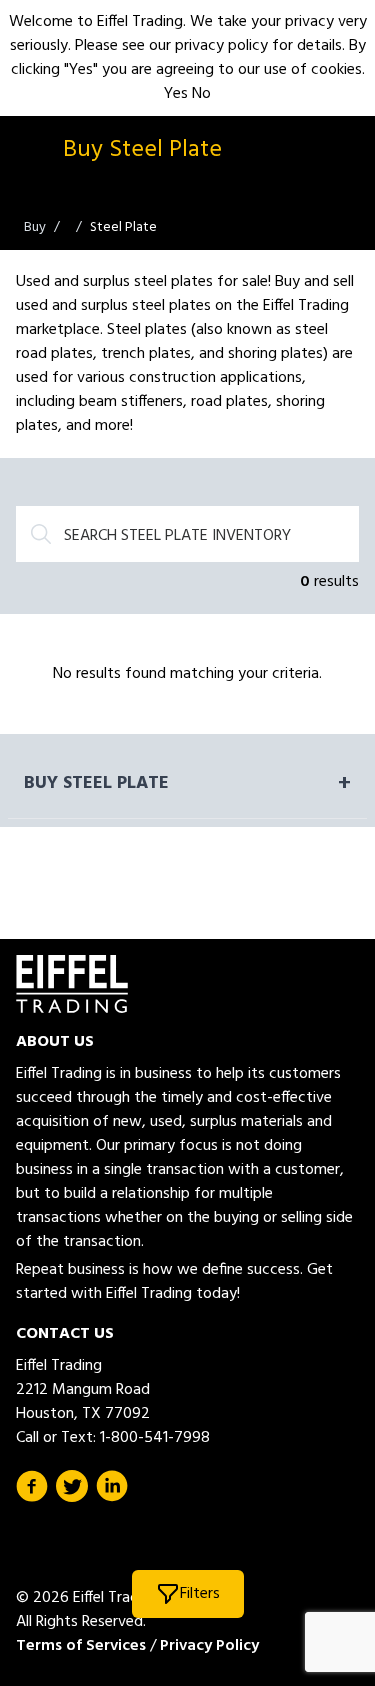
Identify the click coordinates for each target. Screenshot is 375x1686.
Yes (176, 94)
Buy (35, 227)
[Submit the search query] (41, 534)
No (201, 94)
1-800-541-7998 (155, 1438)
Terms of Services (81, 1646)
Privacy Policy (209, 1646)
